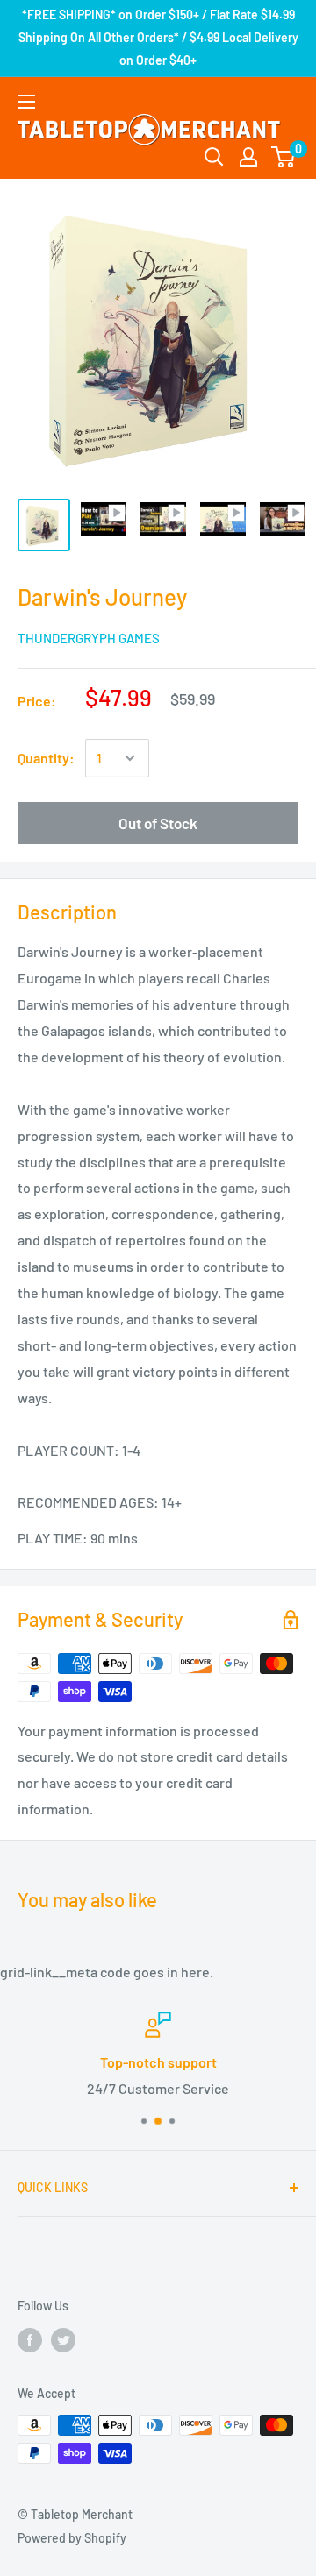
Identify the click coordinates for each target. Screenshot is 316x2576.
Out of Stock (158, 823)
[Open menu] (26, 102)
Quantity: (46, 758)
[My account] (248, 157)
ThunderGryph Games (89, 638)
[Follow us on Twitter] (63, 2340)
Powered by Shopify (72, 2538)
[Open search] (214, 157)
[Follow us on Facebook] (30, 2340)
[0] (284, 157)
